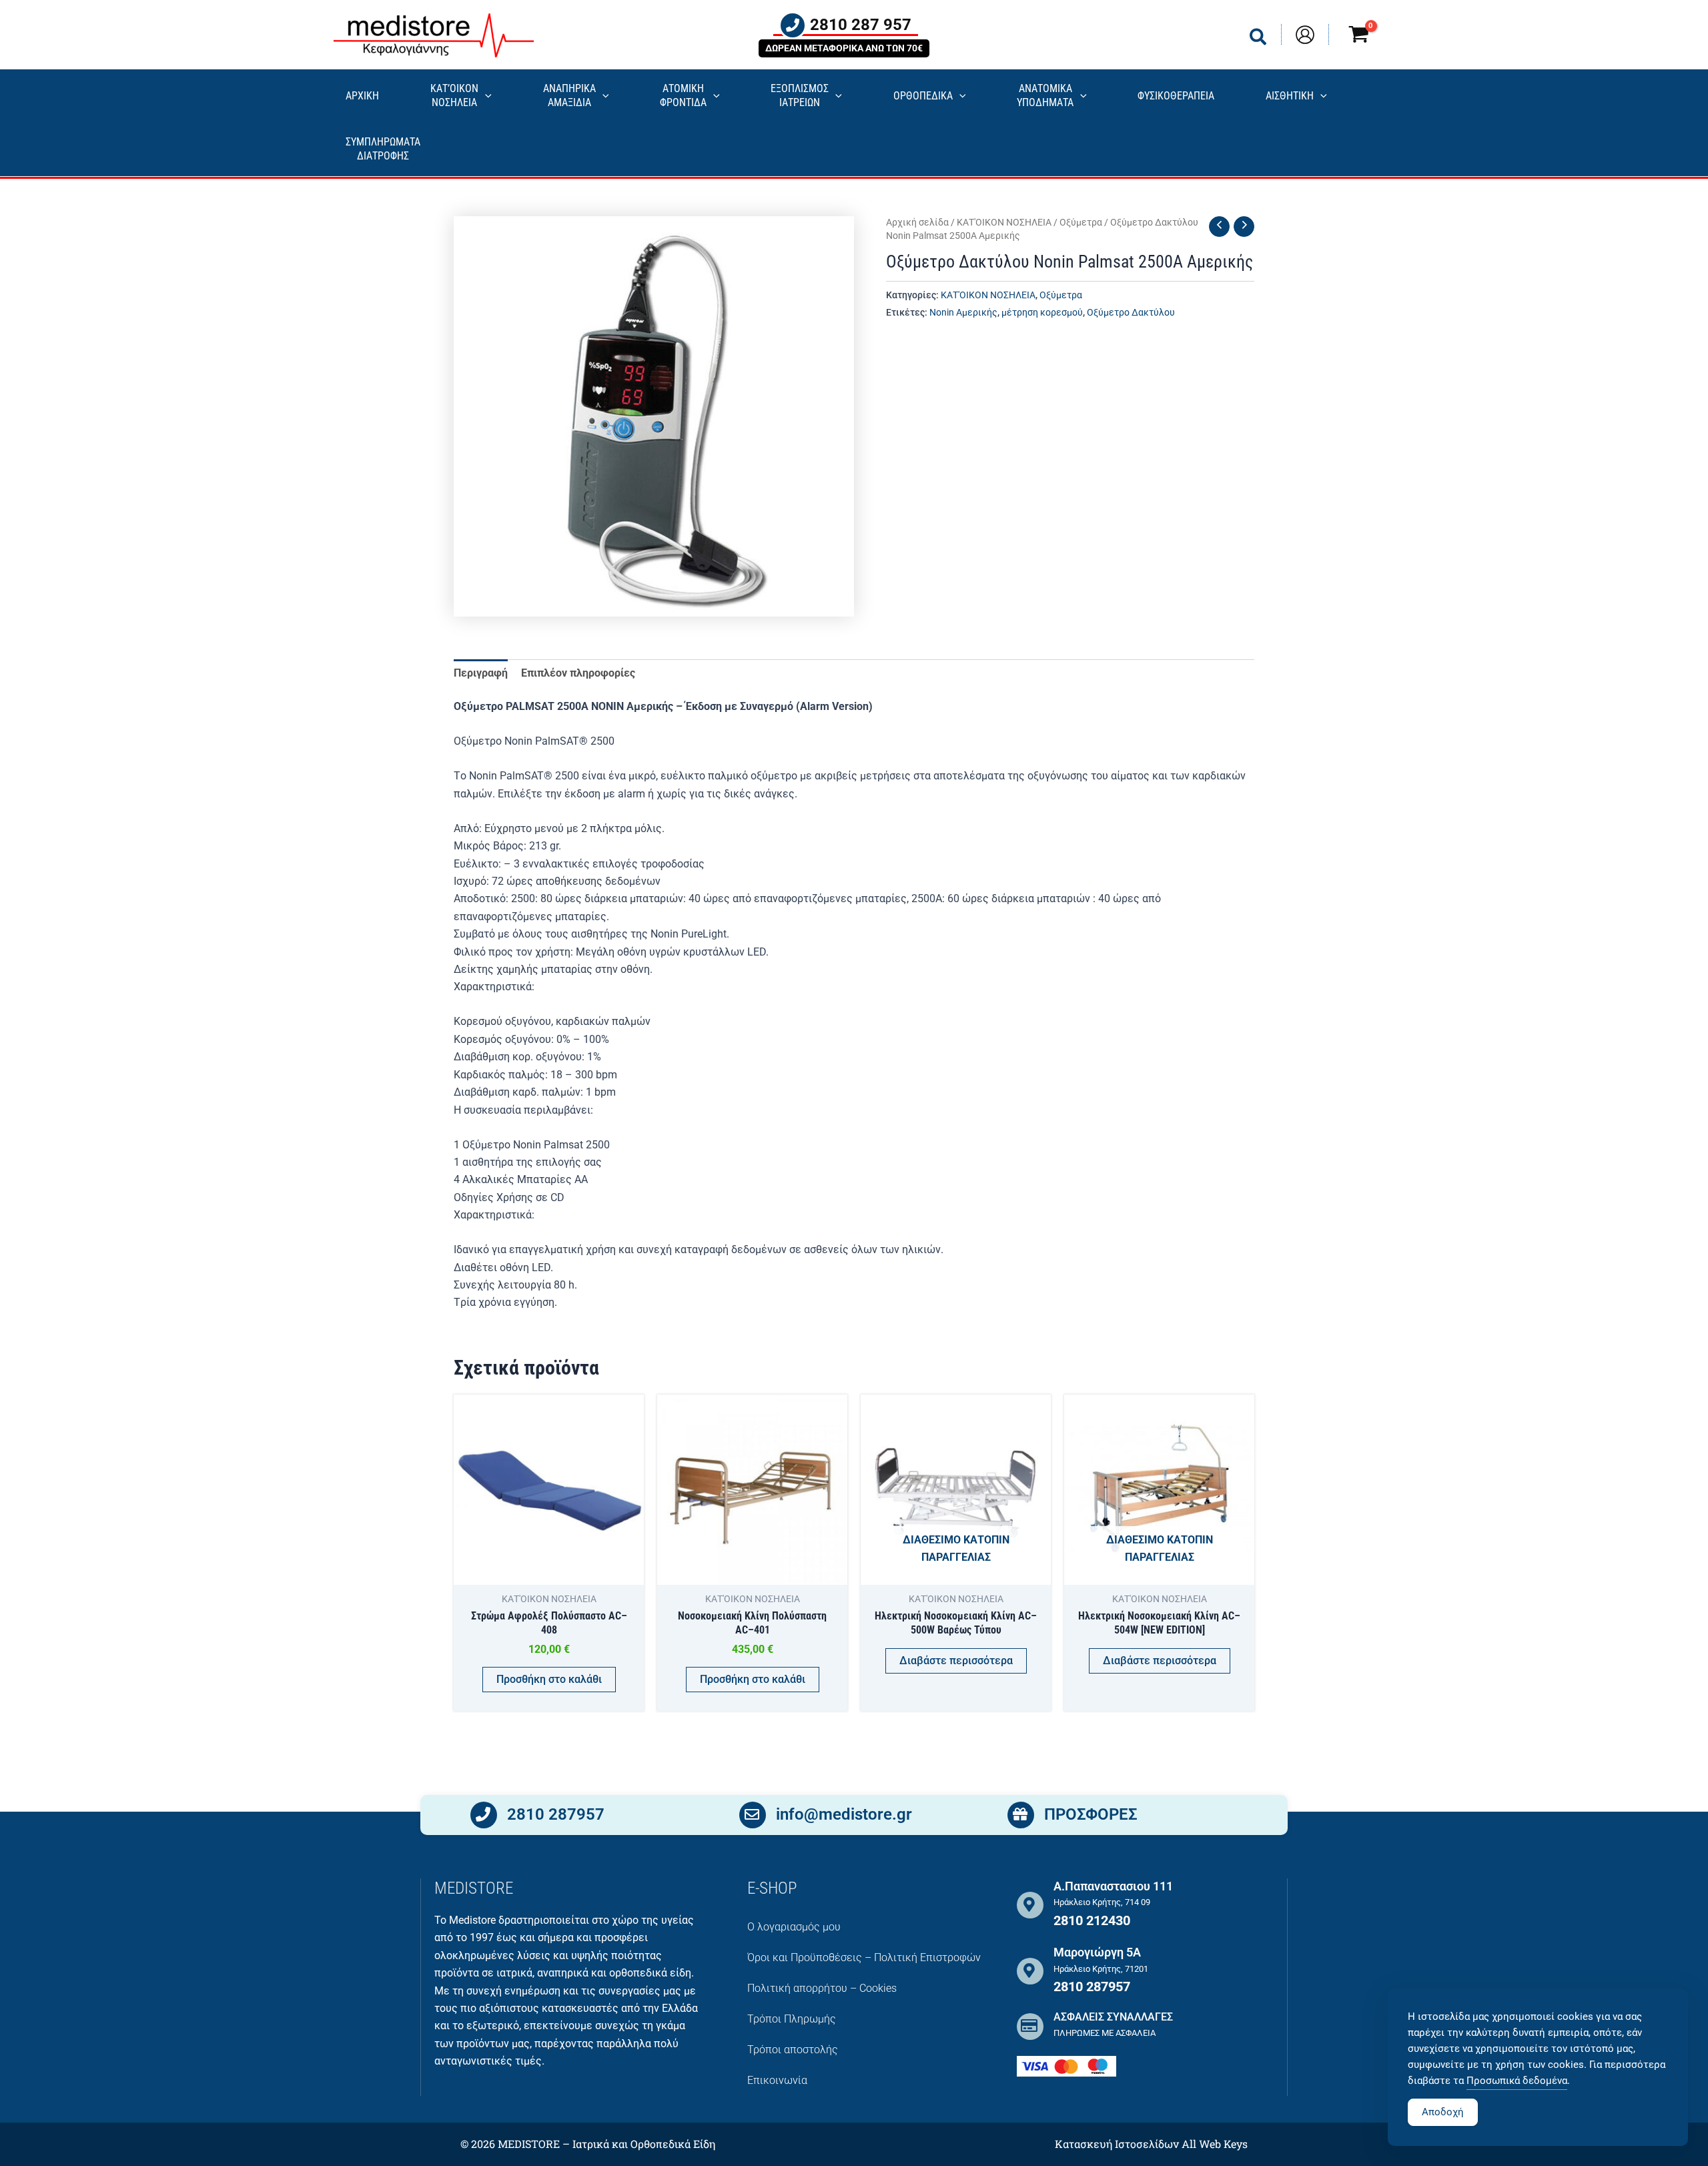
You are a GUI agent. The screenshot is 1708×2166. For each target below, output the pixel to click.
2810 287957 (556, 1814)
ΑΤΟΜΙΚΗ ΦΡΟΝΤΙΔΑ (683, 95)
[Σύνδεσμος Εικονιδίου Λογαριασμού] (1305, 35)
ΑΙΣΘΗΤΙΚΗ (1290, 96)
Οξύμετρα (1081, 222)
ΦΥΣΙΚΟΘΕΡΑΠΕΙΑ (1176, 96)
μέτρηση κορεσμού (1042, 313)
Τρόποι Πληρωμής (792, 2019)
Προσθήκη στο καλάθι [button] (549, 1679)
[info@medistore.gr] (753, 1815)
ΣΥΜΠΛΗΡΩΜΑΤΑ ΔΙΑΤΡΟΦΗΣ (383, 149)
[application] (485, 96)
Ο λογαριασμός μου (794, 1927)
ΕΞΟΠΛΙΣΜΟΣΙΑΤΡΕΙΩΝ (800, 95)
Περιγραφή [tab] (481, 673)
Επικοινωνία (777, 2080)
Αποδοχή (1443, 2112)
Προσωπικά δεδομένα (1517, 2081)
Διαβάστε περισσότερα (956, 1661)
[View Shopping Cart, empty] (1358, 36)
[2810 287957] (484, 1815)
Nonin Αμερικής (963, 313)
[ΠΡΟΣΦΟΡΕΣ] (1021, 1815)
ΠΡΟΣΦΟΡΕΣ (1091, 1814)
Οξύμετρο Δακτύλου (1131, 313)
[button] (1259, 40)
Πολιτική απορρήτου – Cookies (822, 1988)
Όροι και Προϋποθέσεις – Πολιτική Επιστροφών (864, 1957)
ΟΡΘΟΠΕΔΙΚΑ (923, 96)
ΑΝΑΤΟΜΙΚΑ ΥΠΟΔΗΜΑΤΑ (1045, 95)
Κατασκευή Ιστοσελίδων (1117, 2144)
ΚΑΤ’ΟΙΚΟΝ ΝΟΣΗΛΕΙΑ (454, 95)
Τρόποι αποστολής (793, 2050)
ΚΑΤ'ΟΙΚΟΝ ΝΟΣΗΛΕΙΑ (1004, 222)
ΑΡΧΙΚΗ (362, 96)
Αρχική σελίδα (917, 222)
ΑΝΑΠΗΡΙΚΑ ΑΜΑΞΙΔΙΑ (569, 95)
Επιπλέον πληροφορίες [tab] (578, 673)
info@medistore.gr (844, 1814)
